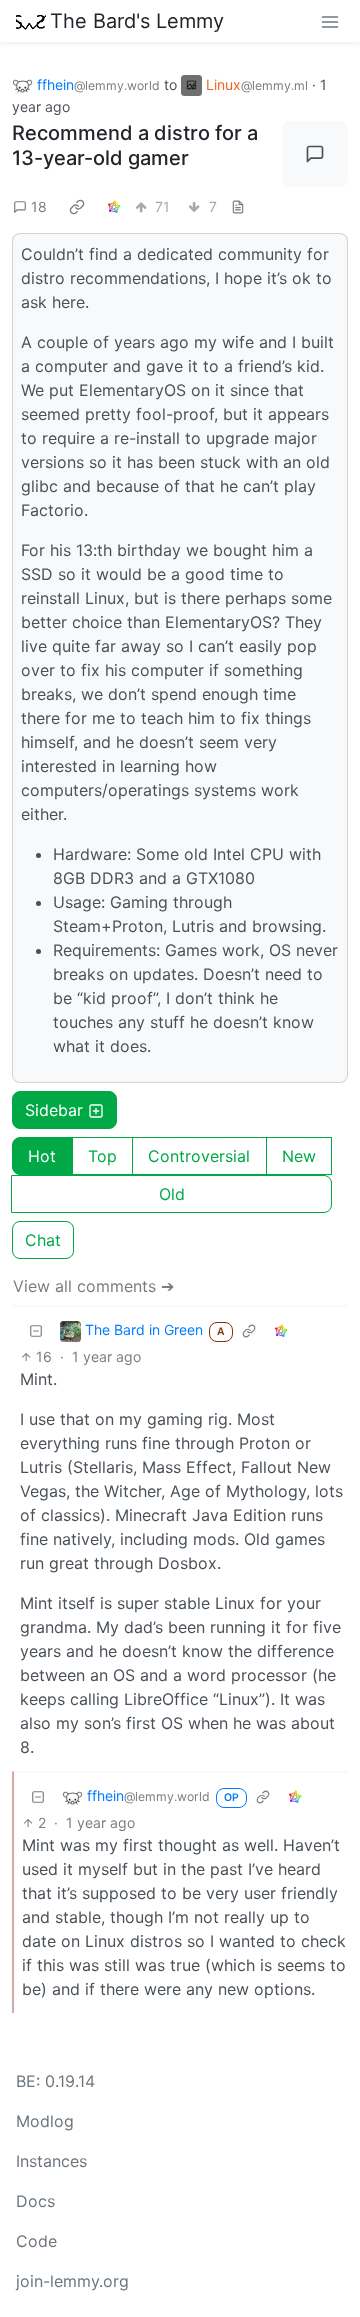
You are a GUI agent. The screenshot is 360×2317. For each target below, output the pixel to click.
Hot (42, 1156)
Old (172, 1194)
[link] (77, 206)
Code (36, 2241)
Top (102, 1156)
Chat (43, 1240)
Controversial (199, 1156)
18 (39, 206)
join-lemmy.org (72, 2281)
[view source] (238, 206)
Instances (51, 2161)
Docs (35, 2201)
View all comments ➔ (93, 1286)
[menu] (330, 21)
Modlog (45, 2121)
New (299, 1156)
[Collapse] (36, 1330)
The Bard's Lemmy (137, 21)
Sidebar (54, 1110)
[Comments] (315, 154)
